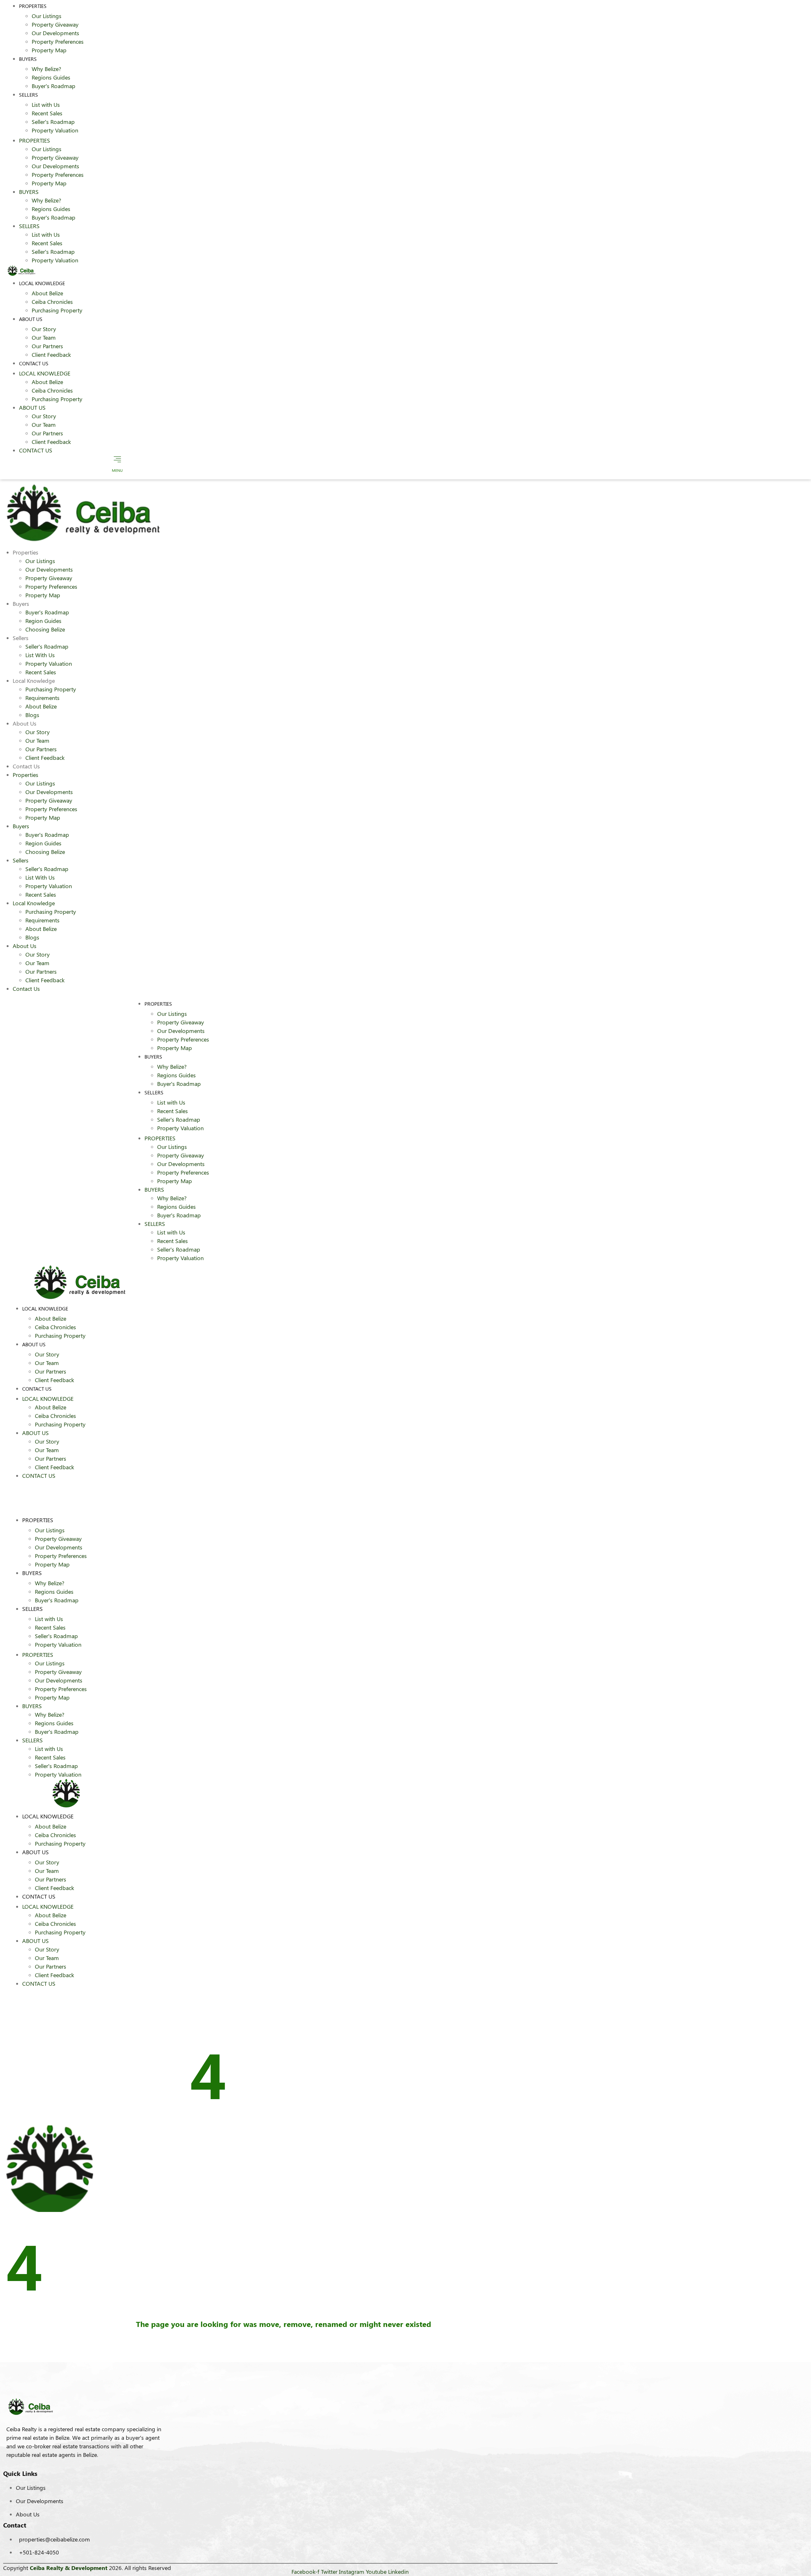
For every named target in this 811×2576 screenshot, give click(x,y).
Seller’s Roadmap (53, 122)
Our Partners (47, 346)
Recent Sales (47, 113)
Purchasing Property (57, 310)
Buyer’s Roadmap (54, 86)
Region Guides (43, 621)
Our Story (44, 329)
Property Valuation (55, 130)
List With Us (40, 655)
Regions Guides (51, 77)
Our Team (44, 337)
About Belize (47, 293)
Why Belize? (46, 69)
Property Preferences (58, 42)
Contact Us (34, 363)
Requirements (42, 698)
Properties (35, 140)
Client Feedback (51, 355)
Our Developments (55, 33)
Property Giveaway (55, 24)
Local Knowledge (42, 283)
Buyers (28, 59)
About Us (31, 319)
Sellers (29, 95)
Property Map (49, 50)
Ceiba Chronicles (52, 302)
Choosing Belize (45, 629)
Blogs (32, 715)
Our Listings (47, 16)
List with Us (46, 105)
